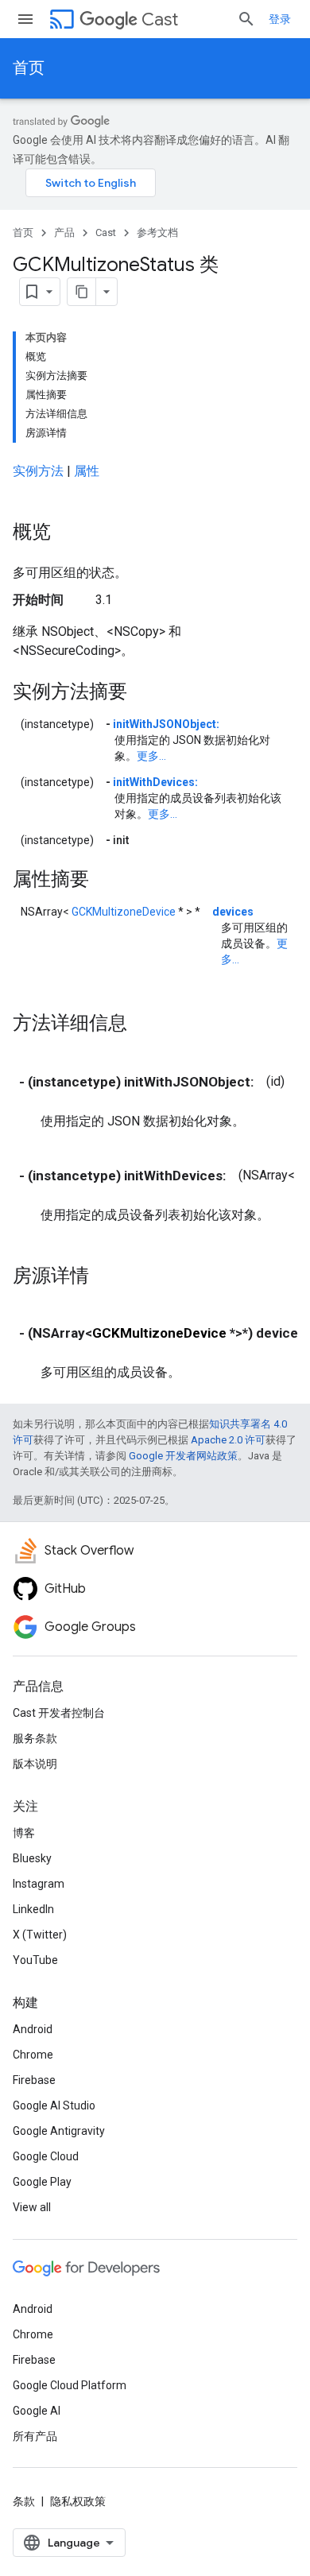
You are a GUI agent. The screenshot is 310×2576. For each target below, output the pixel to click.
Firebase (34, 2080)
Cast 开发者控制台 (59, 1713)
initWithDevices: (155, 782)
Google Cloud (46, 2156)
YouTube (35, 1960)
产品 (64, 232)
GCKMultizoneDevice (124, 912)
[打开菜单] (25, 19)
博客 (24, 1833)
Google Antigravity (59, 2131)
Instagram (39, 1884)
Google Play (42, 2182)
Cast (160, 19)
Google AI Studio (54, 2105)
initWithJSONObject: (166, 724)
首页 (29, 68)
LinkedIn (33, 1909)
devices (233, 912)
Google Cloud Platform (70, 2385)
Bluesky (32, 1858)
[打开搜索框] (246, 19)
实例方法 (38, 471)
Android (33, 2029)
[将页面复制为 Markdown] (82, 292)
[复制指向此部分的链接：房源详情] (105, 1276)
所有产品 (35, 2436)
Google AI (37, 2411)
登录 (280, 19)
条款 (24, 2501)
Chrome (33, 2055)
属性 (87, 471)
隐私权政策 (78, 2501)
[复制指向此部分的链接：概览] (67, 533)
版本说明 (35, 1764)
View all (32, 2207)
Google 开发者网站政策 (183, 1456)
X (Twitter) (40, 1935)
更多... (151, 756)
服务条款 (35, 1738)
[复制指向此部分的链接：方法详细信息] (143, 1024)
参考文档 (157, 232)
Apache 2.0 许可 (228, 1440)
